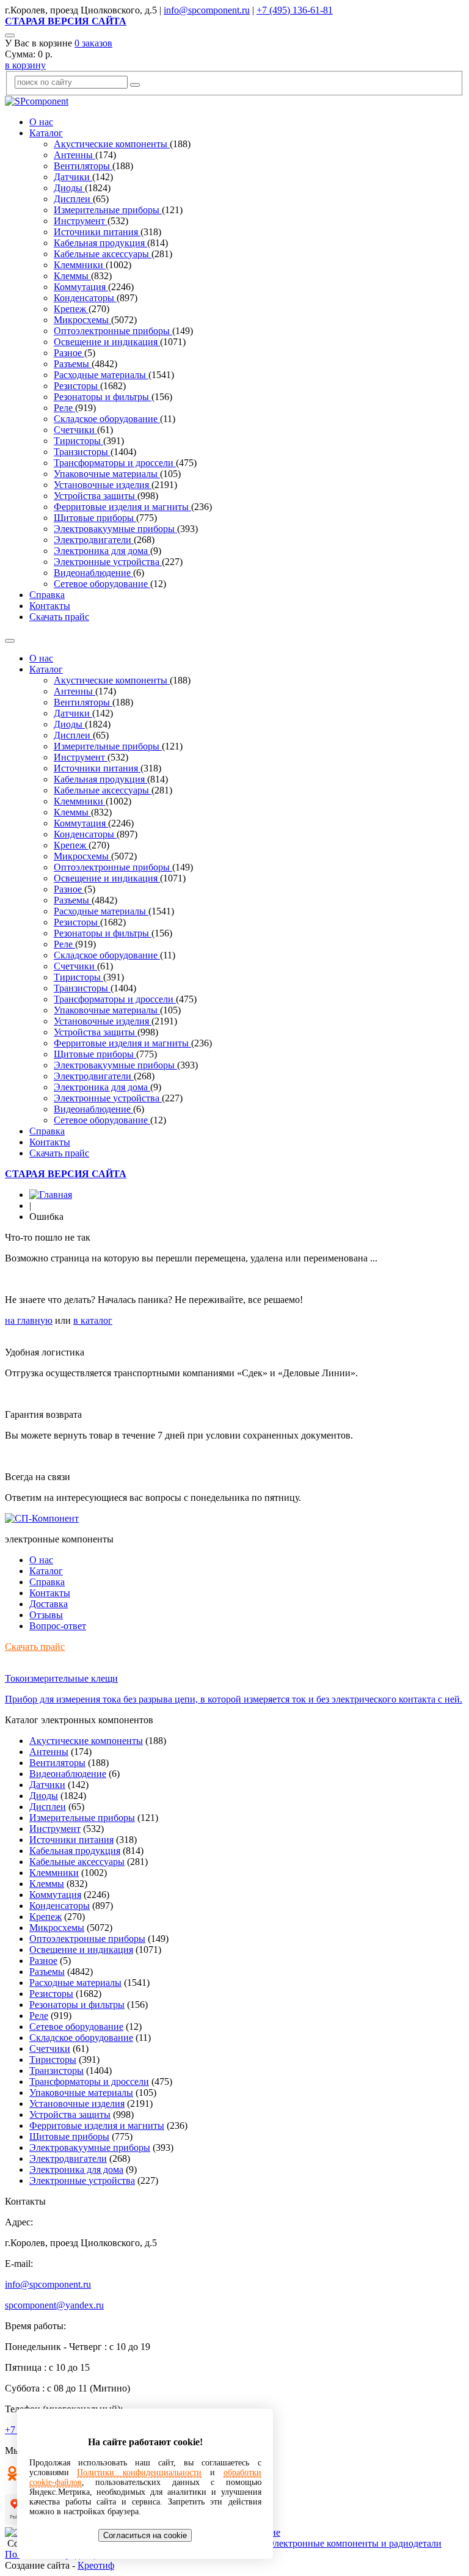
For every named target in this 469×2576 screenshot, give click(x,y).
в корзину (25, 65)
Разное (69, 353)
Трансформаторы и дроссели (115, 463)
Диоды (69, 188)
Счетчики (75, 430)
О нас (41, 122)
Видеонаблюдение (93, 573)
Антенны (75, 155)
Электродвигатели (94, 540)
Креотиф (96, 2565)
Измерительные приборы (108, 210)
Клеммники (80, 265)
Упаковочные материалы (107, 474)
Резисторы (77, 386)
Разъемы (73, 364)
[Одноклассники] (12, 2477)
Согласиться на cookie (145, 2535)
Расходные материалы (101, 375)
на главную (29, 1320)
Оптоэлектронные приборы (113, 331)
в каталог (93, 1320)
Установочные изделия (103, 485)
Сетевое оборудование (102, 584)
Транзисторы (82, 452)
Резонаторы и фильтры (103, 397)
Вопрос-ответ (58, 1626)
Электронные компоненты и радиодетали (354, 2543)
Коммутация (81, 287)
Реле (64, 408)
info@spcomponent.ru (207, 10)
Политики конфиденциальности (139, 2472)
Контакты (50, 606)
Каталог (46, 133)
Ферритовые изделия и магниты (122, 507)
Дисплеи (73, 199)
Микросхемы (82, 320)
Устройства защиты (96, 496)
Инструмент (81, 221)
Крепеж (71, 309)
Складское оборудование (107, 419)
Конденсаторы (85, 298)
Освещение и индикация (107, 342)
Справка (47, 595)
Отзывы (46, 1615)
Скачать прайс (59, 617)
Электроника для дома (102, 551)
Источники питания (97, 232)
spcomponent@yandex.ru (54, 2305)
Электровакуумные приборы (115, 529)
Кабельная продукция (100, 243)
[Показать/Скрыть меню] (10, 641)
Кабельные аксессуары (103, 254)
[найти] (135, 85)
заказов (93, 43)
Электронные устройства (108, 562)
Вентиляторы (83, 166)
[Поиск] (10, 35)
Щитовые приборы (95, 518)
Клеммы (72, 276)
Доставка (49, 1604)
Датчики (73, 177)
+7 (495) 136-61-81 (295, 10)
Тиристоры (78, 441)
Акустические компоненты (112, 144)
